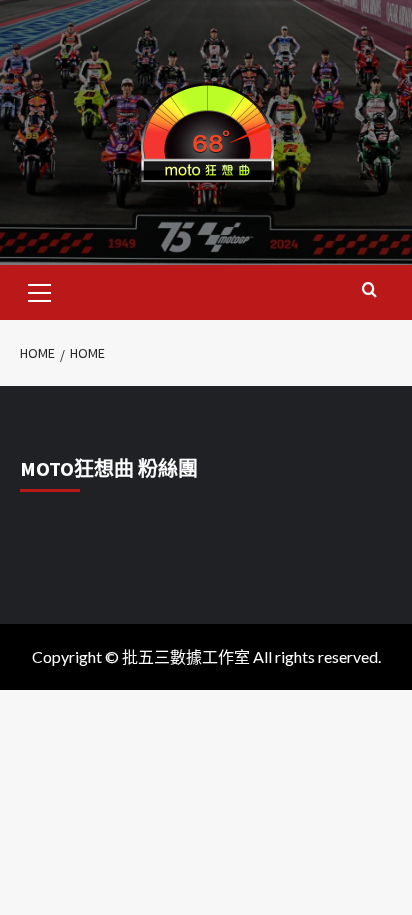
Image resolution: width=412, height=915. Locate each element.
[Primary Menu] (40, 290)
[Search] (369, 290)
